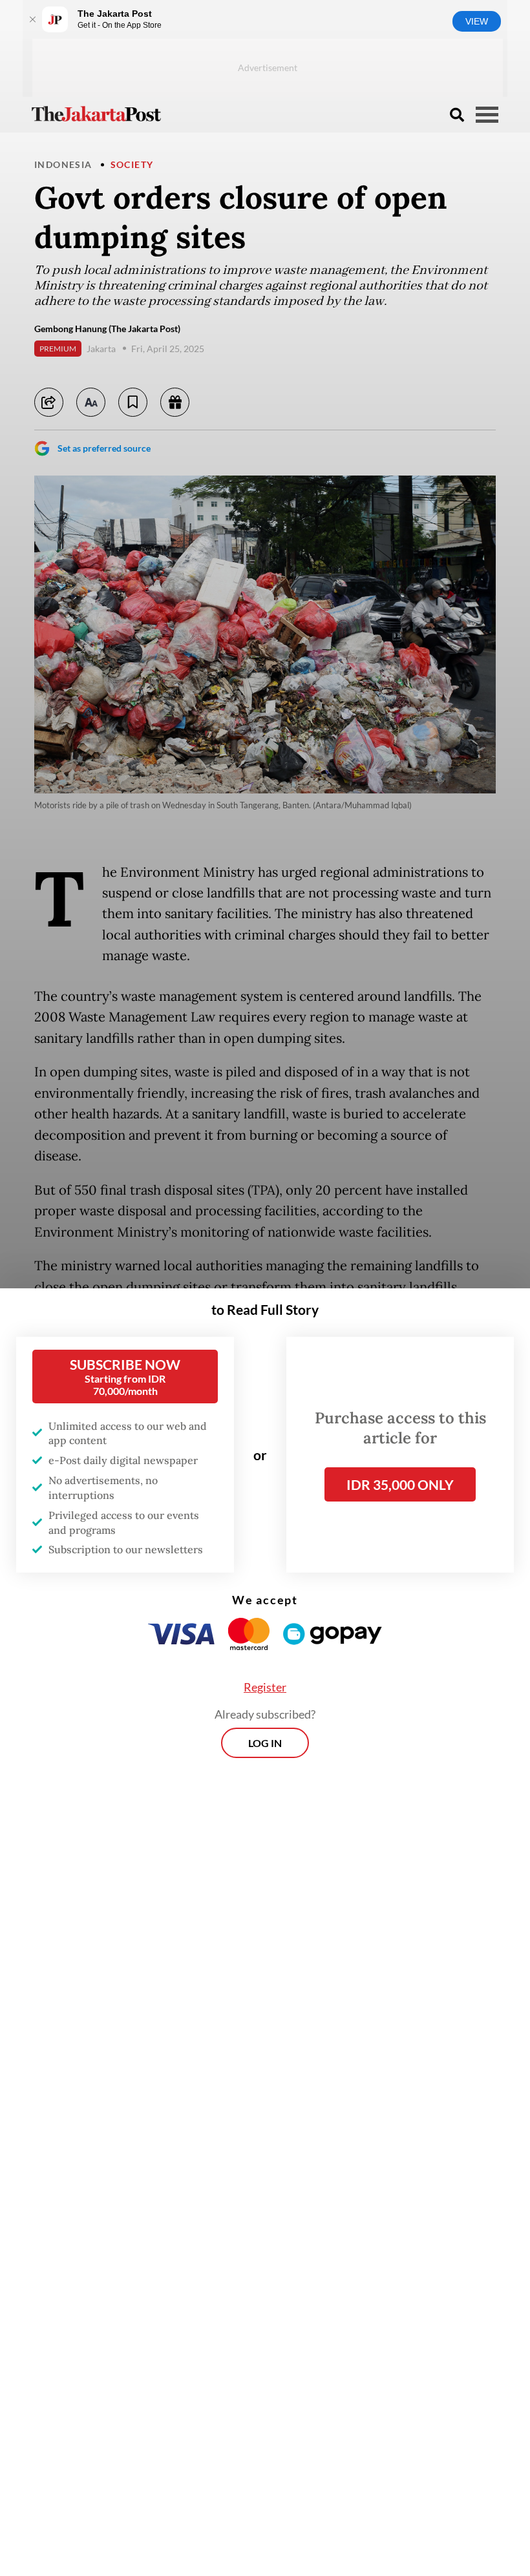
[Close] (32, 19)
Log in (265, 1743)
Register (265, 1687)
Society (132, 164)
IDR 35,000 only (400, 1484)
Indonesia (63, 164)
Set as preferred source (104, 448)
